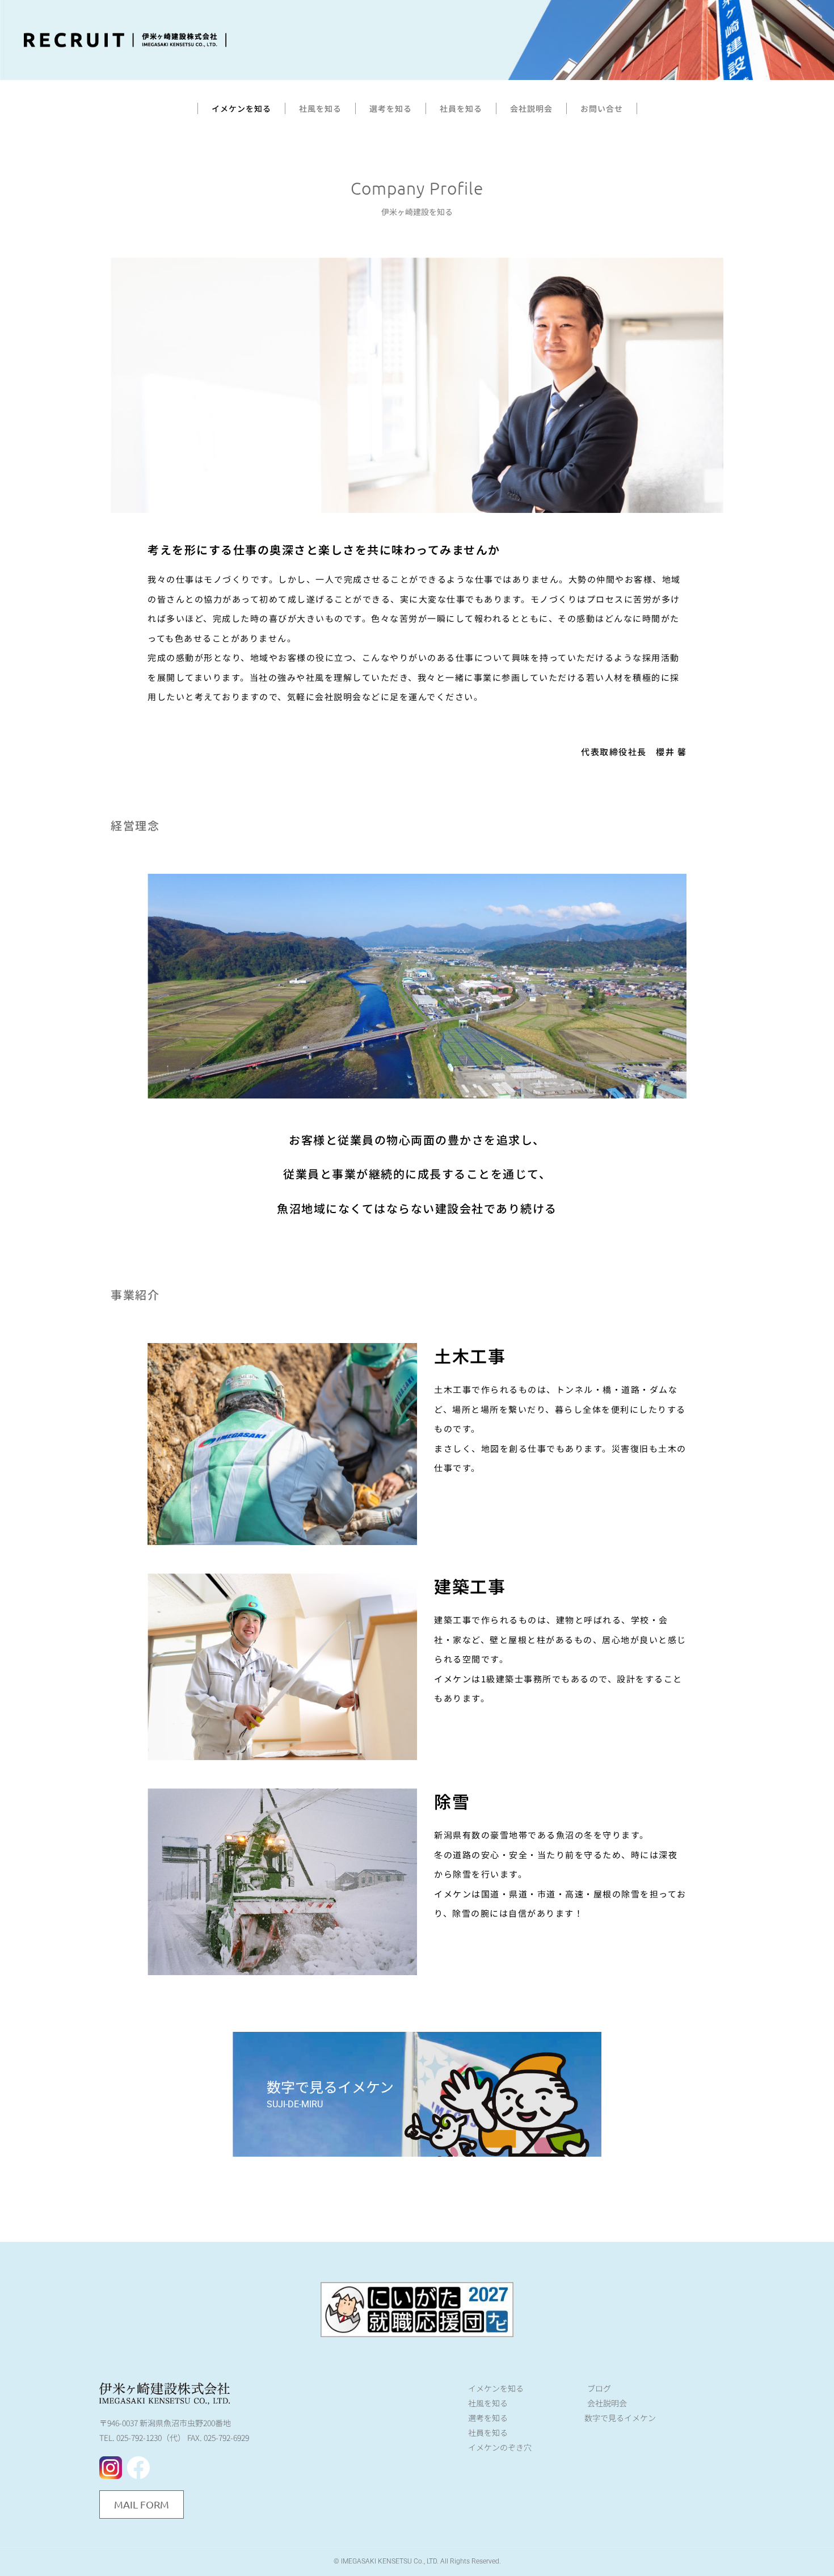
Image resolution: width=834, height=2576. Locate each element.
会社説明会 (531, 108)
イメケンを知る (241, 108)
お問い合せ (602, 108)
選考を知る (391, 108)
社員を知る (461, 108)
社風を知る (320, 108)
